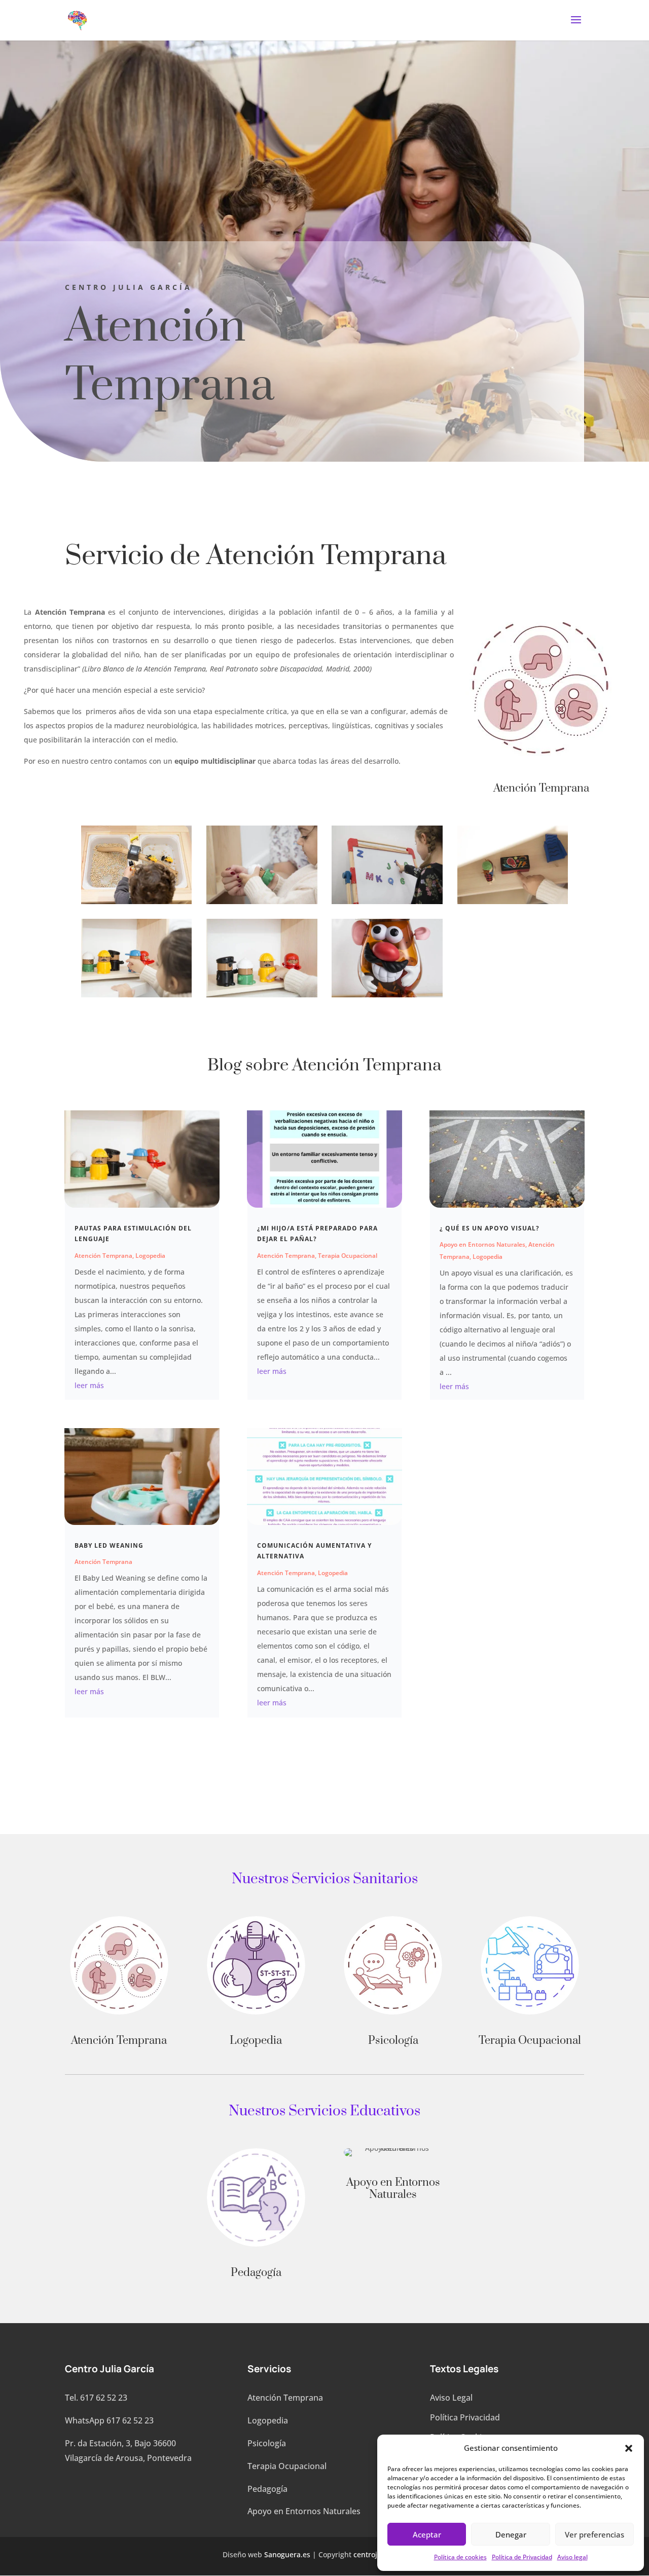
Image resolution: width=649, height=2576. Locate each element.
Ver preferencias (594, 2534)
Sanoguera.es (287, 2554)
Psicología (267, 2443)
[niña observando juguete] (262, 901)
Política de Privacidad (522, 2557)
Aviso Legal (451, 2398)
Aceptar (427, 2534)
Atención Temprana (103, 1256)
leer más (89, 1385)
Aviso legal (572, 2557)
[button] (629, 2448)
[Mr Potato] (387, 995)
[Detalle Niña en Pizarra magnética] (387, 901)
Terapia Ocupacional (348, 1256)
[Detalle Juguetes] (513, 901)
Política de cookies (460, 2557)
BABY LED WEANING (109, 1545)
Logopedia (150, 1256)
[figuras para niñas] (136, 995)
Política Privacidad (465, 2417)
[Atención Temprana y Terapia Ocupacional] (136, 901)
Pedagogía (267, 2489)
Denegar (511, 2534)
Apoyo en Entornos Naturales (482, 1244)
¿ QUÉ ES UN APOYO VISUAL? (490, 1228)
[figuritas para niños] (262, 995)
